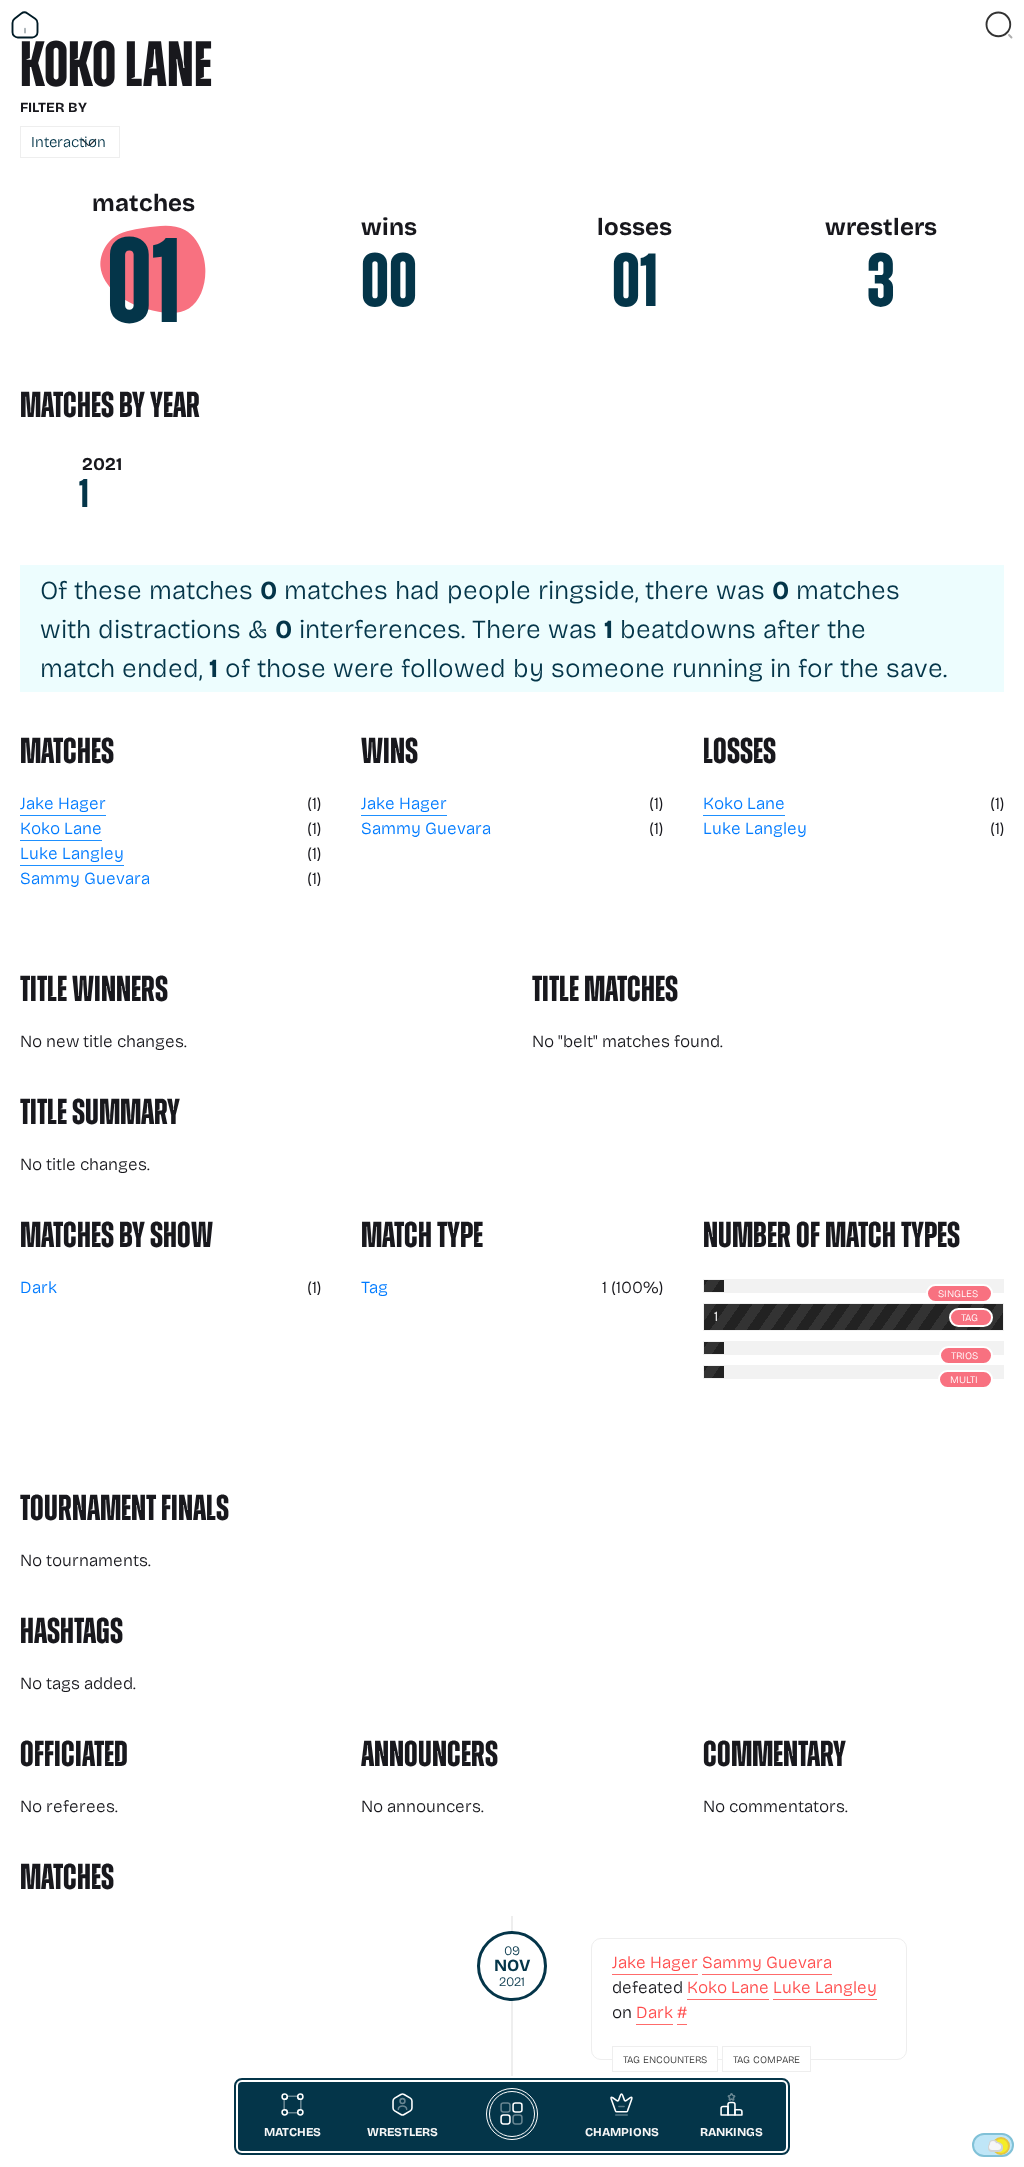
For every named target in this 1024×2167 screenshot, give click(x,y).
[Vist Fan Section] (964, 25)
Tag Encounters (665, 2059)
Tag (374, 1286)
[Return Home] (25, 25)
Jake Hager (63, 802)
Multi (964, 1379)
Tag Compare (766, 2059)
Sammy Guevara (85, 877)
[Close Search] (999, 25)
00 (389, 281)
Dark (38, 1286)
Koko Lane (61, 827)
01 (143, 281)
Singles (958, 1293)
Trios (964, 1355)
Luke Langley (72, 852)
